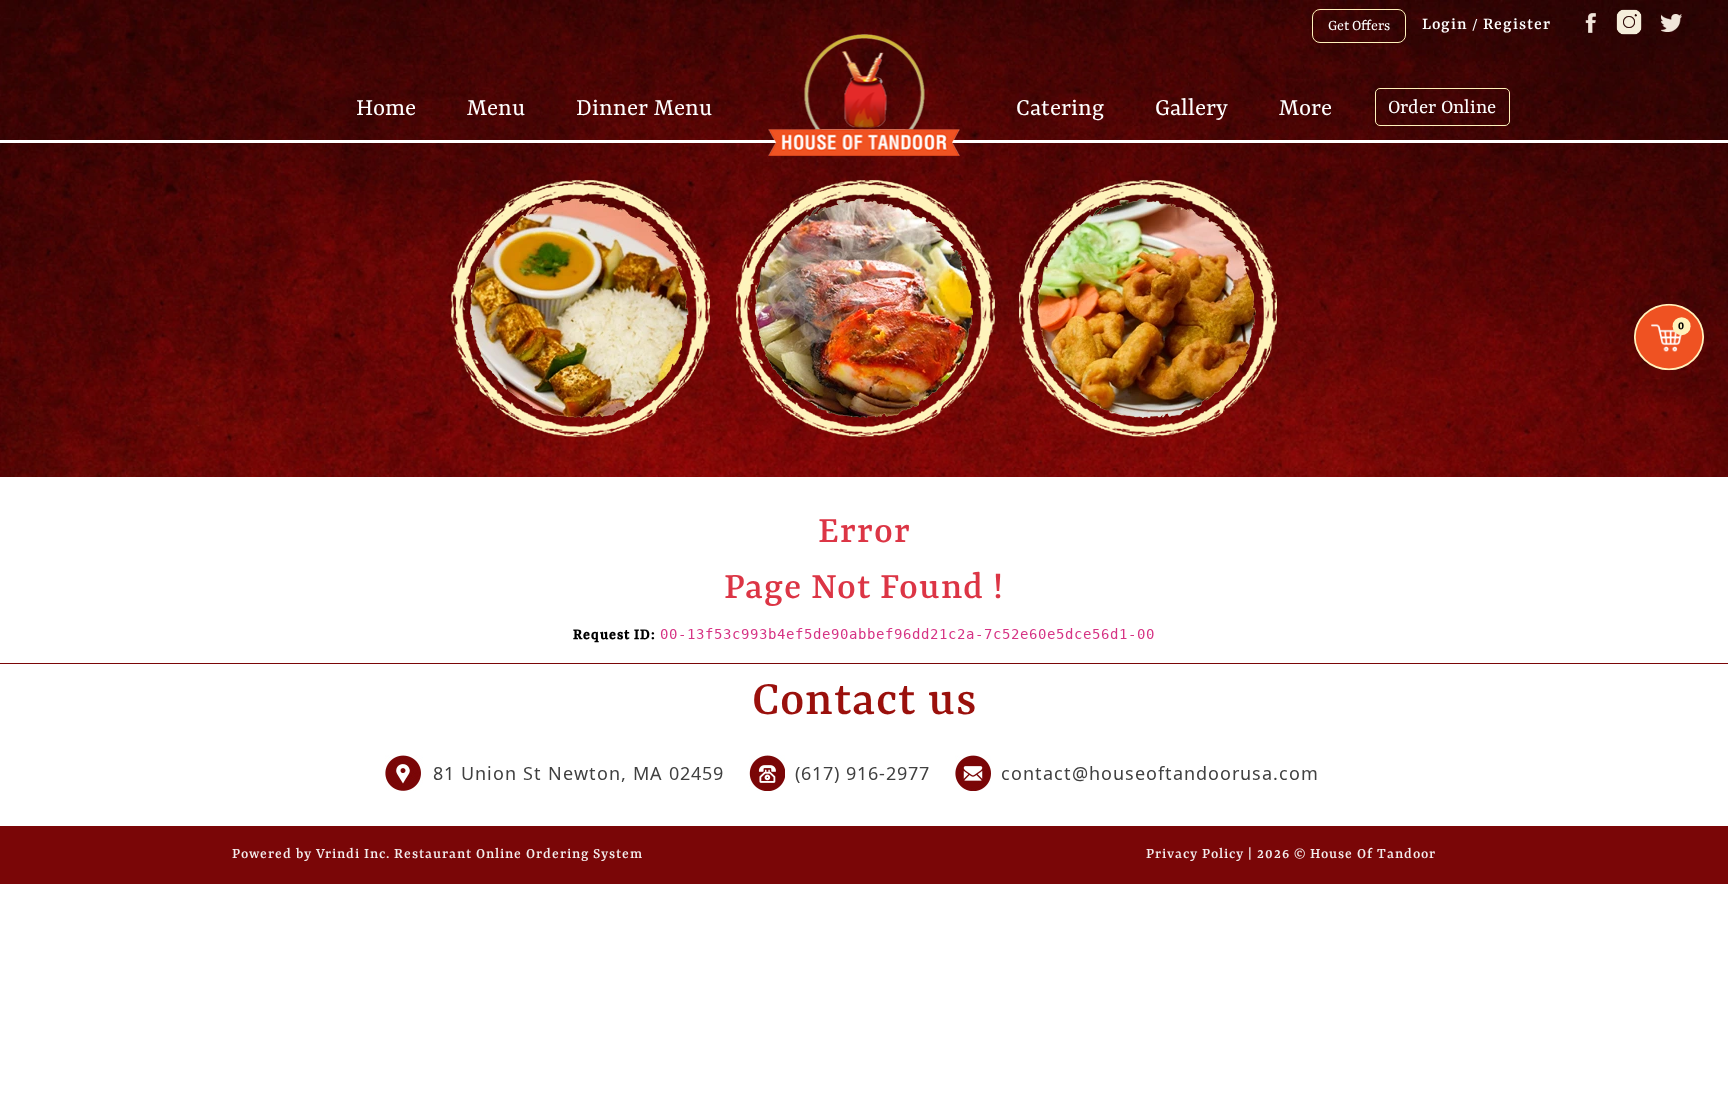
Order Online (1442, 108)
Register (1517, 25)
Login (1445, 25)
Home (386, 107)
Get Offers (1359, 26)
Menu (496, 107)
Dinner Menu (644, 107)
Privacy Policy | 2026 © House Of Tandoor (1291, 854)
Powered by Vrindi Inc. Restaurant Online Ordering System (437, 854)
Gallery (1191, 107)
